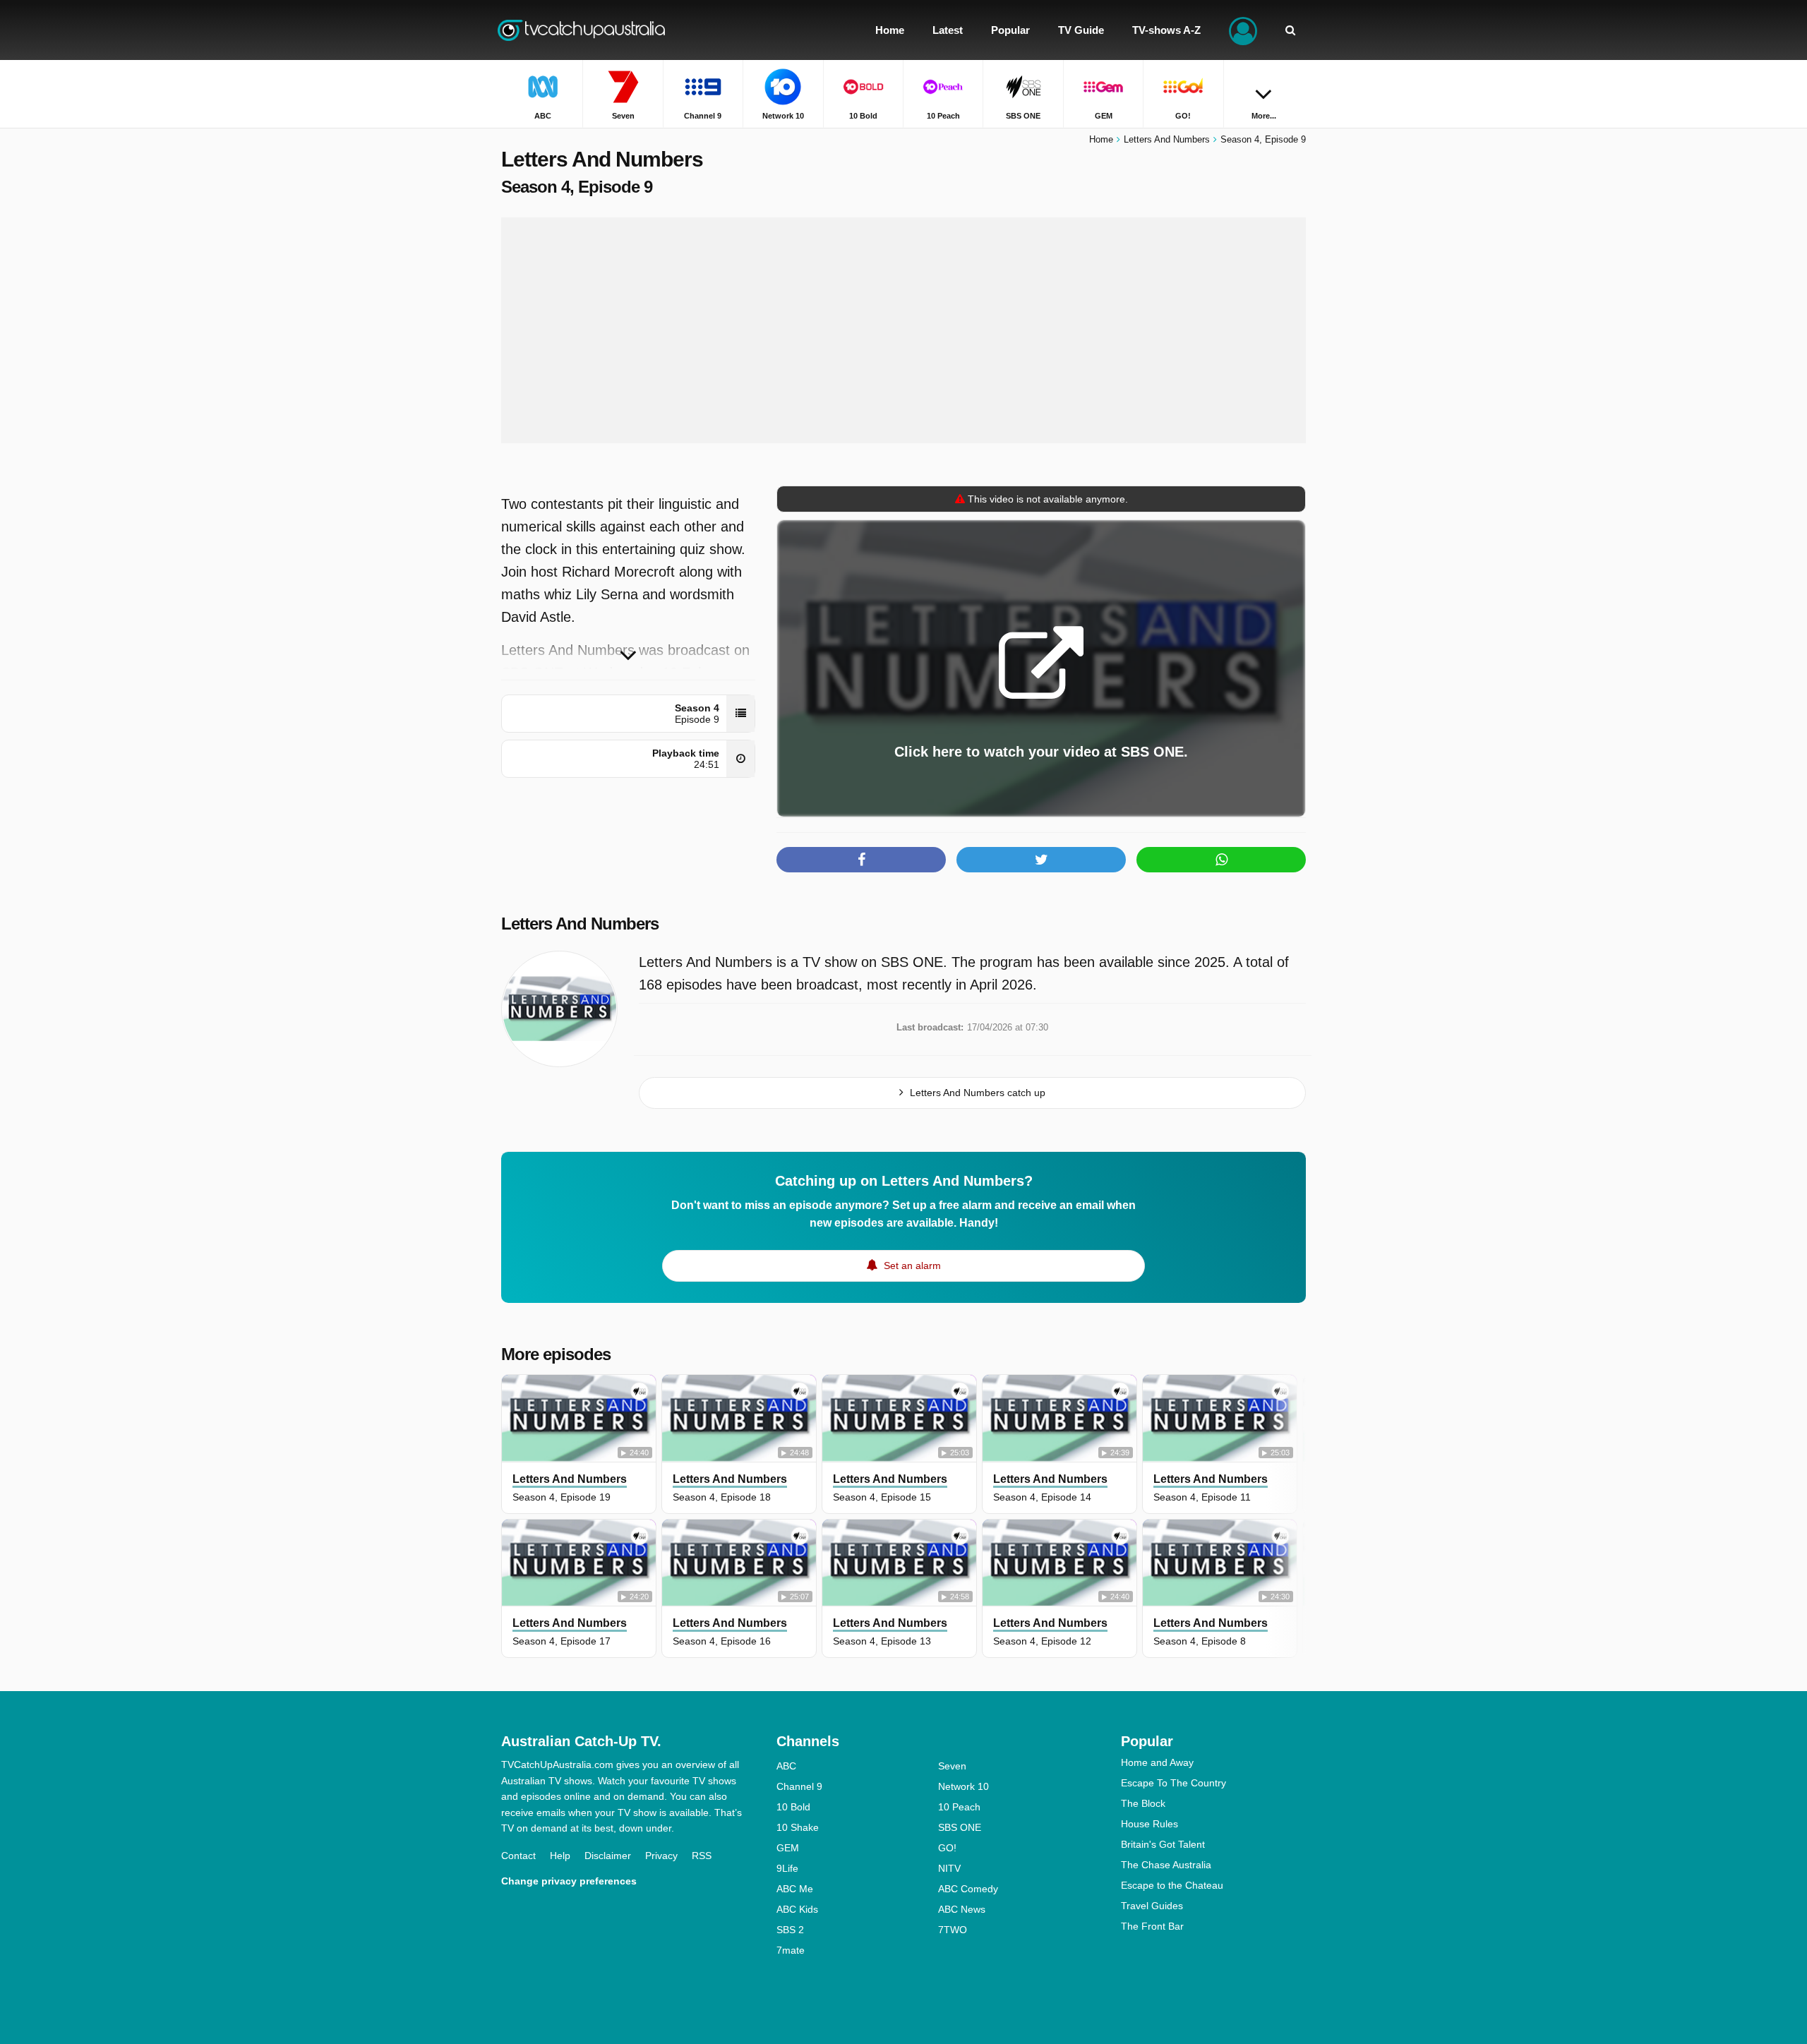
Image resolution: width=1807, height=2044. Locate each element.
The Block (1143, 1803)
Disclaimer (608, 1856)
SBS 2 (790, 1930)
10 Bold (793, 1807)
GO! (947, 1848)
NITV (949, 1868)
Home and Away (1157, 1762)
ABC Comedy (968, 1889)
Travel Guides (1152, 1906)
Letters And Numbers (580, 924)
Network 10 (963, 1786)
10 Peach (959, 1807)
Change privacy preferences (569, 1881)
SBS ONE (960, 1827)
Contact (518, 1856)
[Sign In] (1243, 30)
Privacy (661, 1856)
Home (1101, 139)
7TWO (953, 1930)
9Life (787, 1868)
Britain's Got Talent (1163, 1844)
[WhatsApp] (1221, 860)
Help (560, 1856)
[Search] (1290, 30)
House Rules (1149, 1824)
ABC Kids (797, 1909)
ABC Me (795, 1889)
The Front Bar (1152, 1926)
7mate (791, 1950)
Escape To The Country (1173, 1783)
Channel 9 (799, 1786)
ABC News (962, 1909)
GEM (788, 1848)
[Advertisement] (903, 330)
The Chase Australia (1166, 1865)
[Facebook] (861, 860)
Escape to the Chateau (1172, 1885)
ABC (786, 1766)
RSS (702, 1856)
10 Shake (798, 1827)
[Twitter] (1041, 860)
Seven (952, 1766)
